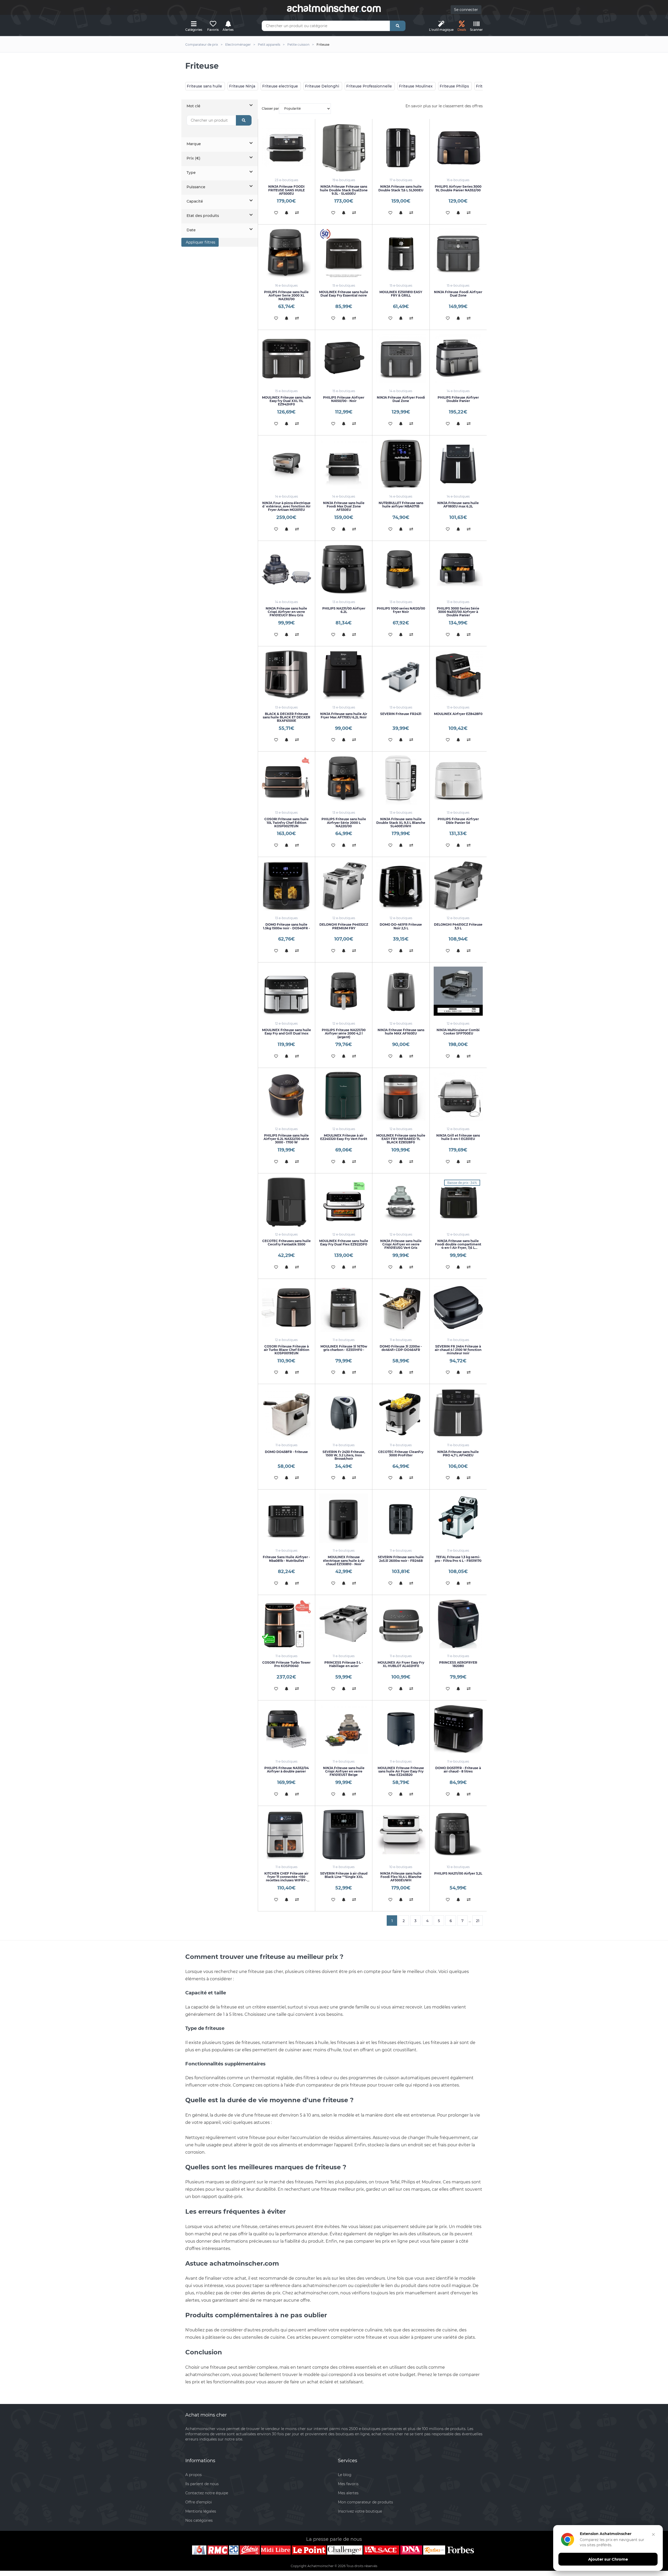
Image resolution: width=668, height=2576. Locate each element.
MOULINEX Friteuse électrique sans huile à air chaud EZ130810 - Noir (344, 1560)
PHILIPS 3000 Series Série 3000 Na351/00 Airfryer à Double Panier (458, 612)
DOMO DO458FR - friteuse (286, 1452)
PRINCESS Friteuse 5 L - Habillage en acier (344, 1664)
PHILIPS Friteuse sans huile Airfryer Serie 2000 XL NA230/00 (286, 295)
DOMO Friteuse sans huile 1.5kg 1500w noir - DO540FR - (287, 926)
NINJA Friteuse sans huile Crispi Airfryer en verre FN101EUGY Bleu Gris (286, 612)
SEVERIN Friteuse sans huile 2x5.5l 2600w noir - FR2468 (401, 1559)
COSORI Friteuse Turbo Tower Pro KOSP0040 (286, 1664)
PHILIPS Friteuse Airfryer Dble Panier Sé (458, 821)
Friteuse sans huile (204, 86)
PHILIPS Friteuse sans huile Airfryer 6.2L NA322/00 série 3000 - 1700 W (286, 1139)
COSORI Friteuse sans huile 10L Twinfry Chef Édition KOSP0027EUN (287, 822)
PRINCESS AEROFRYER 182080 (458, 1664)
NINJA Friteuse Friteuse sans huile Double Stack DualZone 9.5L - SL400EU (344, 190)
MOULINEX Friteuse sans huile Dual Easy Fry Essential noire (344, 294)
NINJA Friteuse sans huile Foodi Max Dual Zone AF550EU (344, 506)
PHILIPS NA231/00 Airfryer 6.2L (344, 610)
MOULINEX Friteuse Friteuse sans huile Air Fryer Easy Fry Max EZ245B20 (401, 1771)
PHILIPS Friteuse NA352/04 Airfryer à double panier (287, 1770)
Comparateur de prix (202, 45)
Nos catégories (199, 2520)
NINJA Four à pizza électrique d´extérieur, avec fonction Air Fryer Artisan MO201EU (286, 506)
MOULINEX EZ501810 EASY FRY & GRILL (401, 294)
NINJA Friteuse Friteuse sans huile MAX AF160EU (401, 1032)
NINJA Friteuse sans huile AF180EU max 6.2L (458, 505)
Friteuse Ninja (242, 86)
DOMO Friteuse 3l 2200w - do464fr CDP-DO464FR (401, 1348)
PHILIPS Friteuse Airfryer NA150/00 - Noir (344, 399)
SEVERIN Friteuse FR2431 (401, 714)
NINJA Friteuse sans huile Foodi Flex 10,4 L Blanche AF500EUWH (401, 1877)
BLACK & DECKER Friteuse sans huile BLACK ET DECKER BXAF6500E (287, 717)
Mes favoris (348, 2484)
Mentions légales (201, 2511)
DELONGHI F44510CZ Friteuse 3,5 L (458, 926)
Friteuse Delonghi (322, 86)
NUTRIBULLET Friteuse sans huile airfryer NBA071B (401, 505)
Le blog (345, 2475)
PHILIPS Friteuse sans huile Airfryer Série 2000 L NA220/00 (344, 822)
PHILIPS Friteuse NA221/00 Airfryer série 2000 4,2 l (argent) (344, 1033)
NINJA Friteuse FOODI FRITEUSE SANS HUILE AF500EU (287, 190)
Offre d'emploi (199, 2502)
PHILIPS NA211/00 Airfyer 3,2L (458, 1873)
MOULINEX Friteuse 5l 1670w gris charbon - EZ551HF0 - (344, 1348)
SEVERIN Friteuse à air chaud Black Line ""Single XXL (344, 1875)
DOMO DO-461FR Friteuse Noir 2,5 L (401, 926)
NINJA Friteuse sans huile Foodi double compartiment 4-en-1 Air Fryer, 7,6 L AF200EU (458, 1246)
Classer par (270, 108)
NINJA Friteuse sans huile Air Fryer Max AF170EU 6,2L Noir (344, 716)
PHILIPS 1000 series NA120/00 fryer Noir (401, 610)
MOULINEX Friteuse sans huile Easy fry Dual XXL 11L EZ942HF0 (287, 401)
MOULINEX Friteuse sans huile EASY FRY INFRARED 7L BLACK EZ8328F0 (401, 1139)
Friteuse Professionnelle (369, 86)
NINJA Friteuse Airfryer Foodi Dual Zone (401, 399)
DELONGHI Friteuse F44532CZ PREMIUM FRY (344, 926)
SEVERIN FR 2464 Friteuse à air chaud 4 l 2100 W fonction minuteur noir (458, 1350)
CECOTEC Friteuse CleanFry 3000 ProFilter (401, 1454)
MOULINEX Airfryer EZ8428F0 (458, 714)
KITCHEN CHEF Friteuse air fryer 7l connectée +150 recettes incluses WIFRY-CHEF (286, 1879)
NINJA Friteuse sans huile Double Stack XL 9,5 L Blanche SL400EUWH (401, 822)
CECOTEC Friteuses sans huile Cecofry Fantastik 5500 (287, 1243)
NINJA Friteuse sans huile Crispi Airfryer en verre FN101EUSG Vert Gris (401, 1244)
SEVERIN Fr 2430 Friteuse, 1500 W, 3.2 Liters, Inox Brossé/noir (344, 1455)
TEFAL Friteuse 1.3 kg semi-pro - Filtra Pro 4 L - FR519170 (458, 1559)
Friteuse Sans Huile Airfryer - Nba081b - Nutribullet (286, 1559)
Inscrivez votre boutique (360, 2511)
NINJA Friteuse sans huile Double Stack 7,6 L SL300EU (401, 188)
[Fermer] (653, 2534)
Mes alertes (348, 2493)
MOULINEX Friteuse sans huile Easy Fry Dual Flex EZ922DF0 (344, 1243)
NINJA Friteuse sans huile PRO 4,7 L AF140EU (458, 1454)
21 (478, 1921)
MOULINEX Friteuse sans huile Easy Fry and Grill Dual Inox (287, 1032)
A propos (193, 2475)
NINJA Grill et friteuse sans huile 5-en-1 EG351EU (458, 1137)
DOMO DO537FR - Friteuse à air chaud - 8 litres (458, 1770)
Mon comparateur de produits (365, 2502)
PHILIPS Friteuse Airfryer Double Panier (458, 399)
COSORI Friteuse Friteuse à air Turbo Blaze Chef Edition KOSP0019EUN (287, 1350)
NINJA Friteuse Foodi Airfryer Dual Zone (458, 294)
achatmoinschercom (334, 8)
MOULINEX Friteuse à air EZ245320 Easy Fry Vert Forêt (344, 1137)
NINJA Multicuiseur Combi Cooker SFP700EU (458, 1032)
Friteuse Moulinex (416, 86)
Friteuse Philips (454, 86)
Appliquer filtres (200, 242)
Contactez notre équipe (207, 2493)
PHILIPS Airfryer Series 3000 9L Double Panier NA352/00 (458, 188)
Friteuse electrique (280, 86)
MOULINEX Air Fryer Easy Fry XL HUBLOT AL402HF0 (401, 1664)
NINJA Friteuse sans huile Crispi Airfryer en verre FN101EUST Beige (344, 1771)
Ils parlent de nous (202, 2484)
